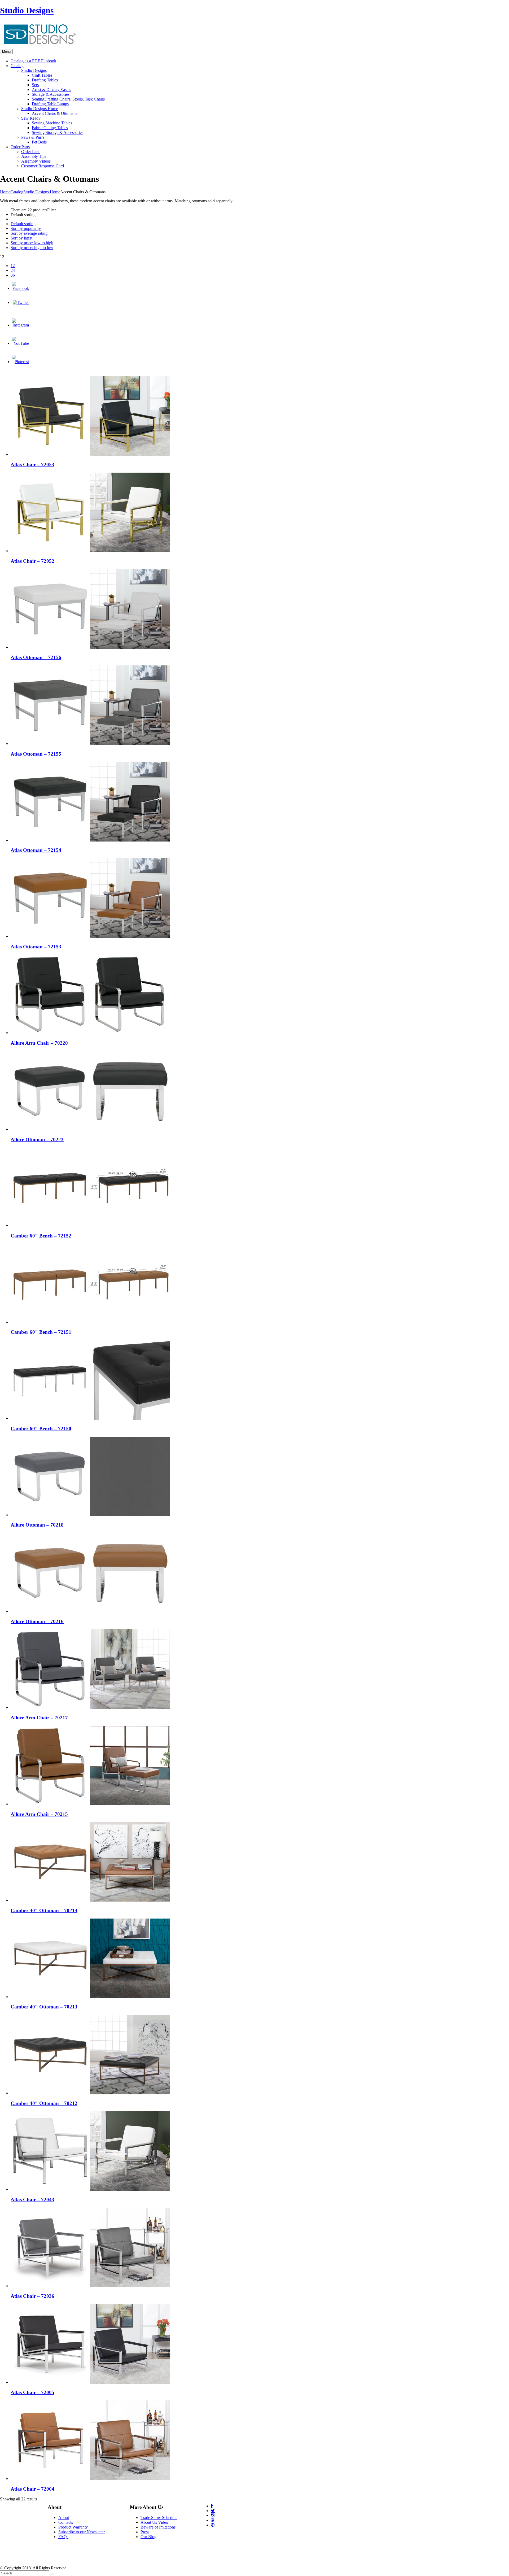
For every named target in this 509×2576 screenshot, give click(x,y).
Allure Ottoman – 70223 (37, 1139)
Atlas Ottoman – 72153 (36, 947)
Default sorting (23, 224)
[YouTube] (20, 343)
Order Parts (31, 152)
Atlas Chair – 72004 (32, 2489)
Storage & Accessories (51, 94)
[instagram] (213, 2515)
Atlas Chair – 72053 (32, 465)
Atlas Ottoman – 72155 (36, 754)
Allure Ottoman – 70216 (37, 1621)
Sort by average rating (29, 233)
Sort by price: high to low (32, 248)
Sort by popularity (26, 228)
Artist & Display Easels (51, 90)
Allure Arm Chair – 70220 (39, 1043)
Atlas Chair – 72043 (32, 2200)
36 (13, 275)
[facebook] (212, 2506)
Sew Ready (31, 118)
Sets (35, 85)
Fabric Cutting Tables (50, 128)
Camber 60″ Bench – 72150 (41, 1429)
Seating (68, 99)
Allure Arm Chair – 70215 (39, 1814)
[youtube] (213, 2520)
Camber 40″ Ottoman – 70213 (44, 2007)
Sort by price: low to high (32, 243)
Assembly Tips (34, 156)
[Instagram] (20, 325)
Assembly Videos (36, 161)
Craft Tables (42, 75)
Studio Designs (27, 10)
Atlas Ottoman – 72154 (36, 850)
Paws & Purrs (33, 137)
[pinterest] (213, 2525)
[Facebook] (20, 288)
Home (5, 192)
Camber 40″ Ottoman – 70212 (44, 2103)
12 (13, 266)
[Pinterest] (20, 362)
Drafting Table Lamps (50, 104)
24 (13, 270)
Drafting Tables (45, 80)
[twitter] (213, 2511)
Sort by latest (21, 238)
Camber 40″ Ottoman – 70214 (44, 1910)
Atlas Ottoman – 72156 (36, 657)
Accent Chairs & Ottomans (54, 113)
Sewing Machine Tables (52, 123)
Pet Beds (39, 142)
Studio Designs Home (40, 109)
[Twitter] (21, 302)
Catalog (17, 192)
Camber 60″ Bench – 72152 (41, 1236)
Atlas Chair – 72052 (32, 561)
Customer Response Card (43, 166)
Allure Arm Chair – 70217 (39, 1718)
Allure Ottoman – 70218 (37, 1525)
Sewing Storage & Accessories (58, 132)
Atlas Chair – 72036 (32, 2296)
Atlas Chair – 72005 (32, 2392)
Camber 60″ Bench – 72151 (41, 1332)
